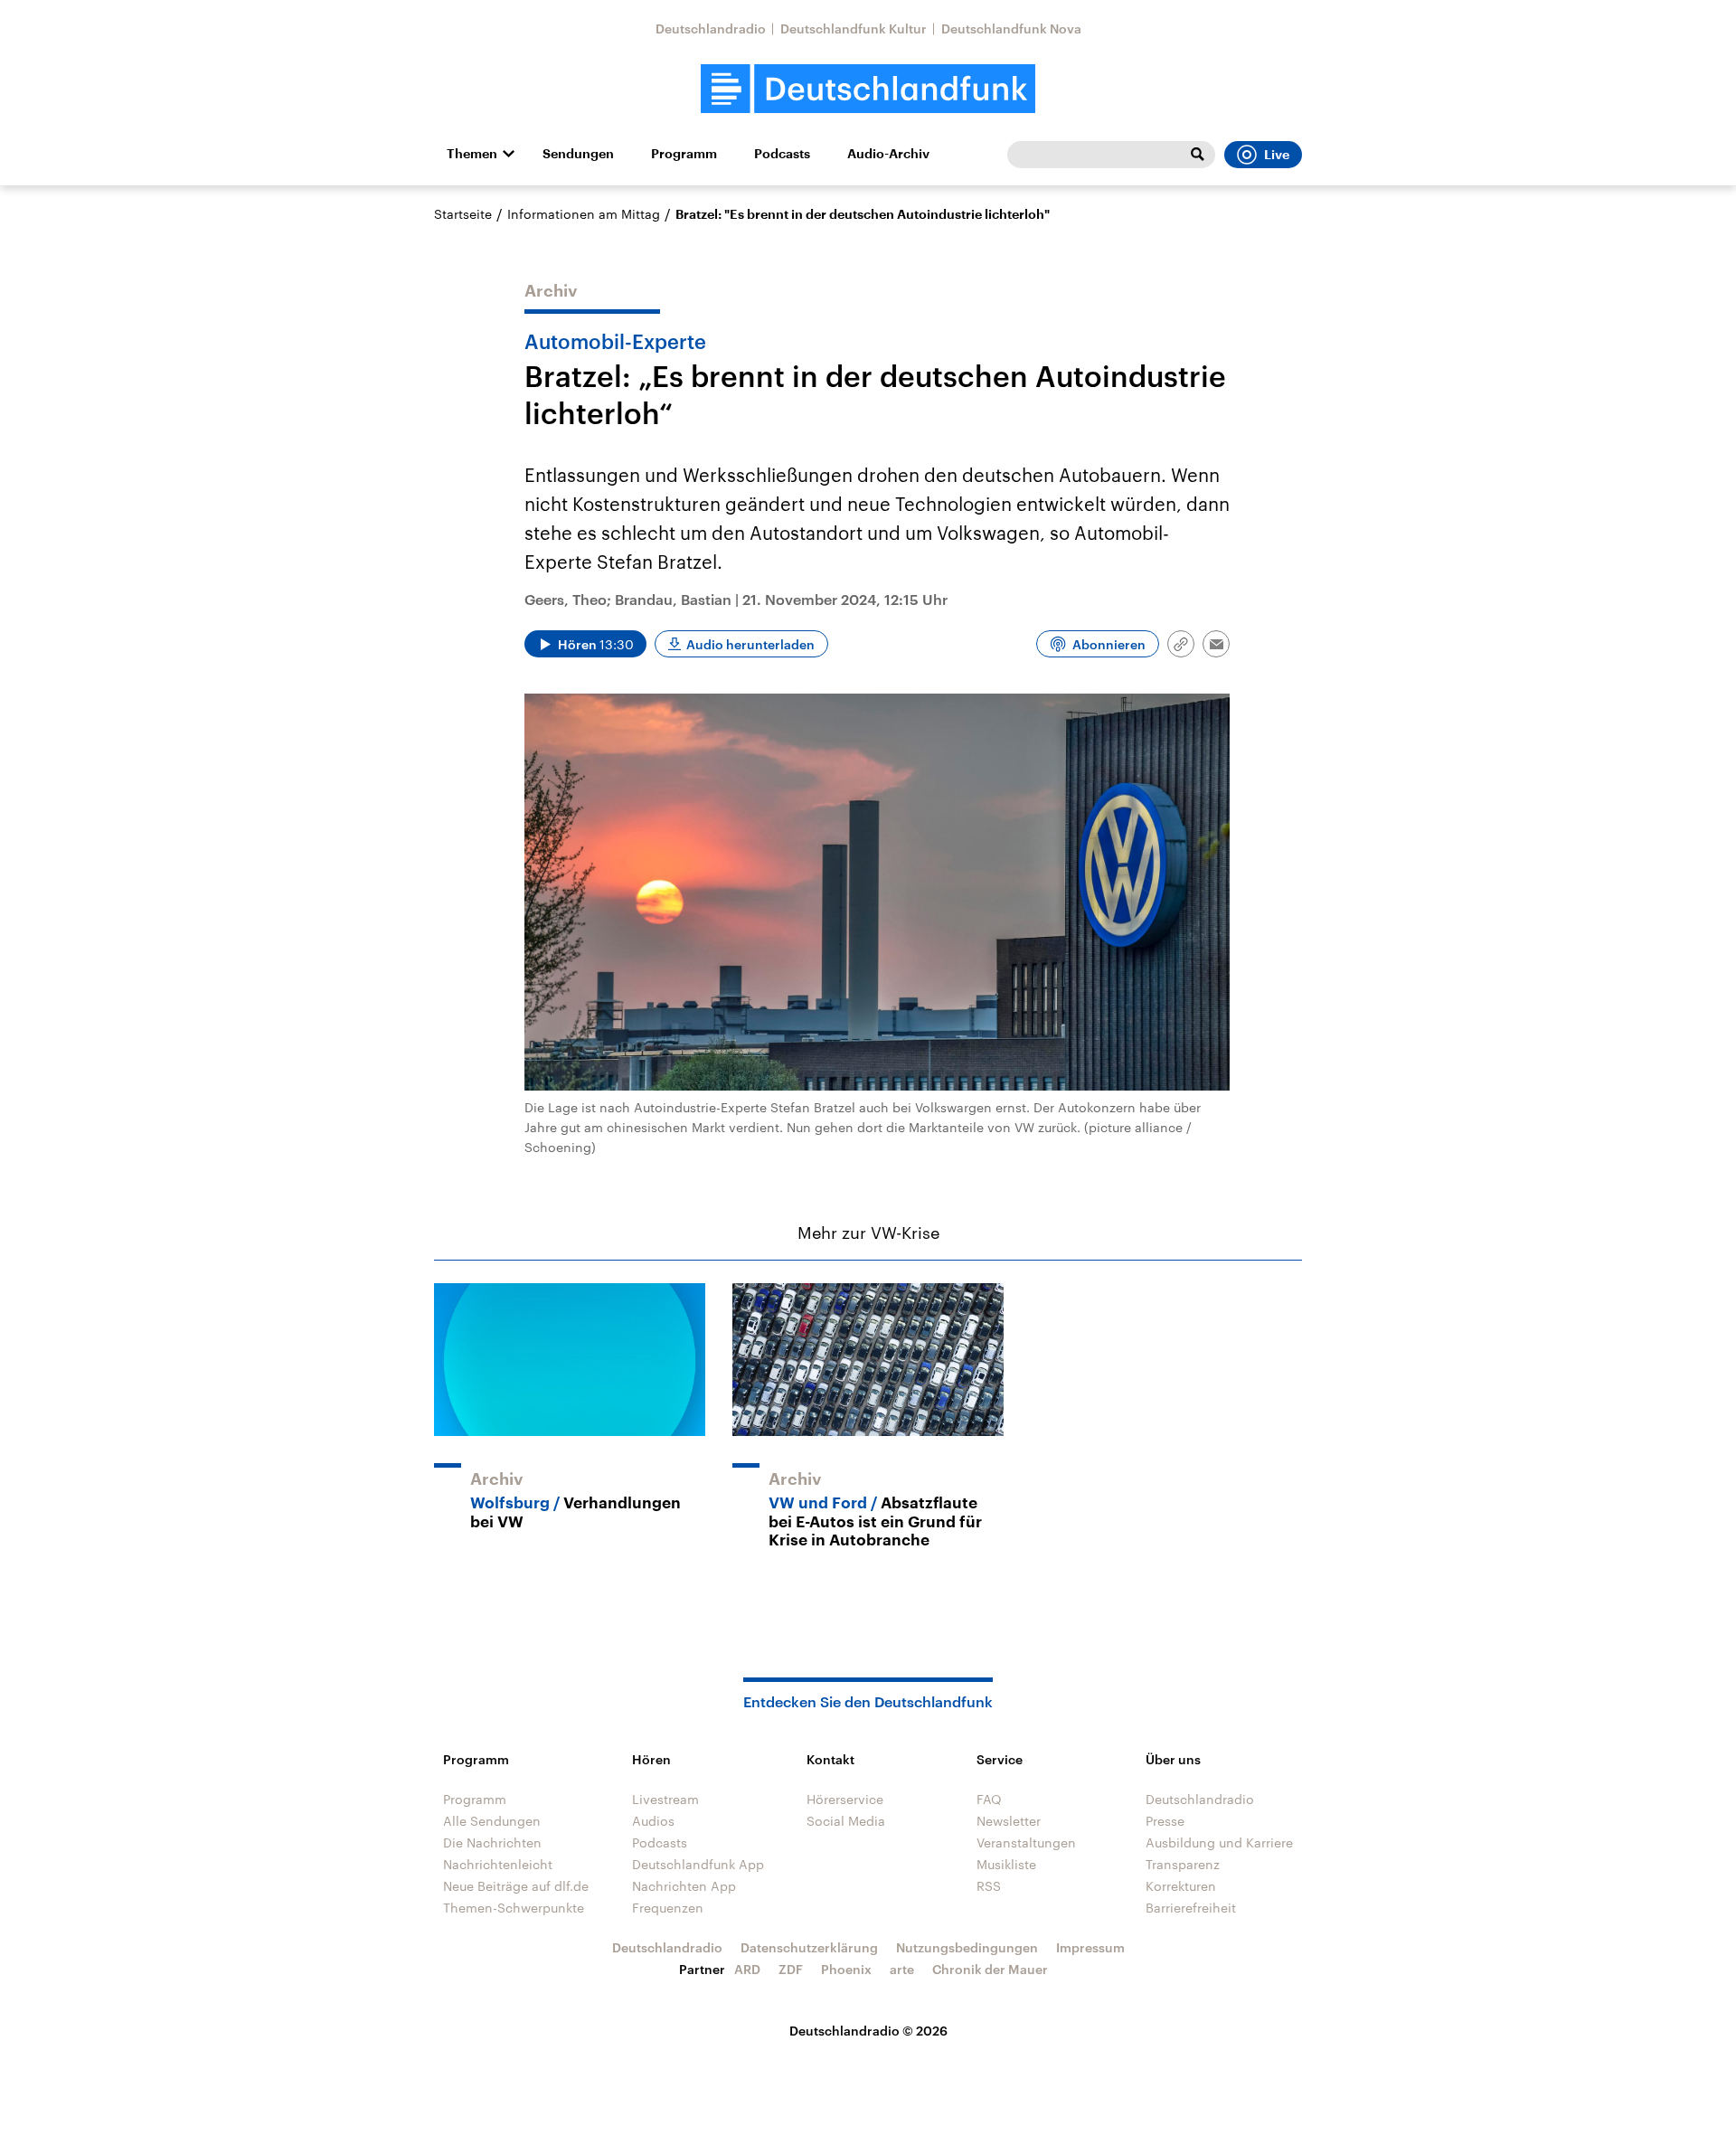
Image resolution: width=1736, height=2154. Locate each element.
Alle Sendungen (492, 1821)
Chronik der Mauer (990, 1969)
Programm (684, 154)
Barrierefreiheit (1191, 1908)
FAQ (989, 1799)
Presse (1165, 1821)
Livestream (665, 1799)
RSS (989, 1886)
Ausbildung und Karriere (1219, 1842)
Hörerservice (845, 1799)
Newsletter (1009, 1821)
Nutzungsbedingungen (967, 1947)
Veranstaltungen (1026, 1842)
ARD (747, 1969)
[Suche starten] (1197, 155)
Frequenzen (668, 1908)
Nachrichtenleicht (498, 1864)
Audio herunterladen (750, 644)
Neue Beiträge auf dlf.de (516, 1886)
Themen (472, 154)
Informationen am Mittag (584, 214)
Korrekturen (1181, 1886)
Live (1277, 155)
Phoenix (846, 1969)
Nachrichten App (684, 1886)
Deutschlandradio (711, 28)
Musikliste (1006, 1864)
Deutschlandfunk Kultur (854, 28)
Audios (653, 1821)
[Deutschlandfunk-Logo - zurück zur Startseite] (868, 89)
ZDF (791, 1969)
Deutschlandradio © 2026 (868, 2031)
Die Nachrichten (492, 1842)
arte (902, 1969)
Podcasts (782, 154)
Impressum (1090, 1947)
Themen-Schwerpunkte (514, 1908)
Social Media (846, 1821)
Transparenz (1183, 1864)
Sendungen (578, 154)
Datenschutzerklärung (809, 1947)
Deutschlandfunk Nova (1011, 28)
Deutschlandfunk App (698, 1864)
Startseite (463, 214)
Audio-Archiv (888, 154)
